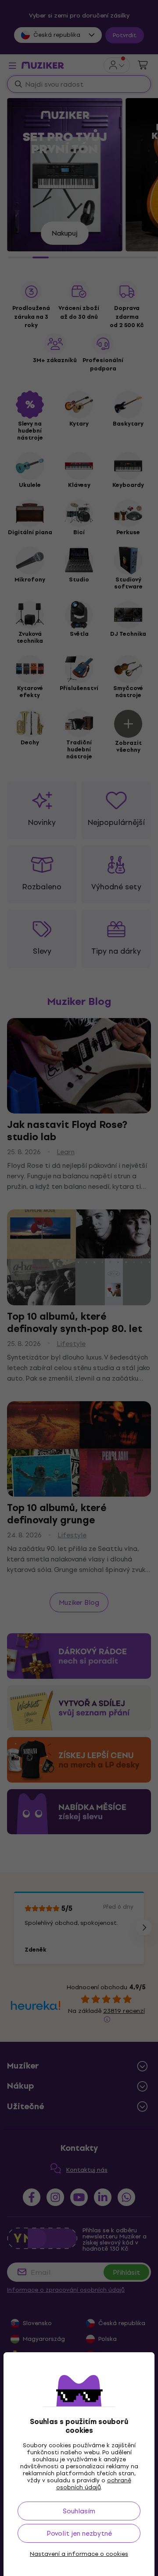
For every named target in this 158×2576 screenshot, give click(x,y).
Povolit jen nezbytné (79, 2533)
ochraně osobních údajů (94, 2484)
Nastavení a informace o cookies (79, 2554)
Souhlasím (79, 2511)
